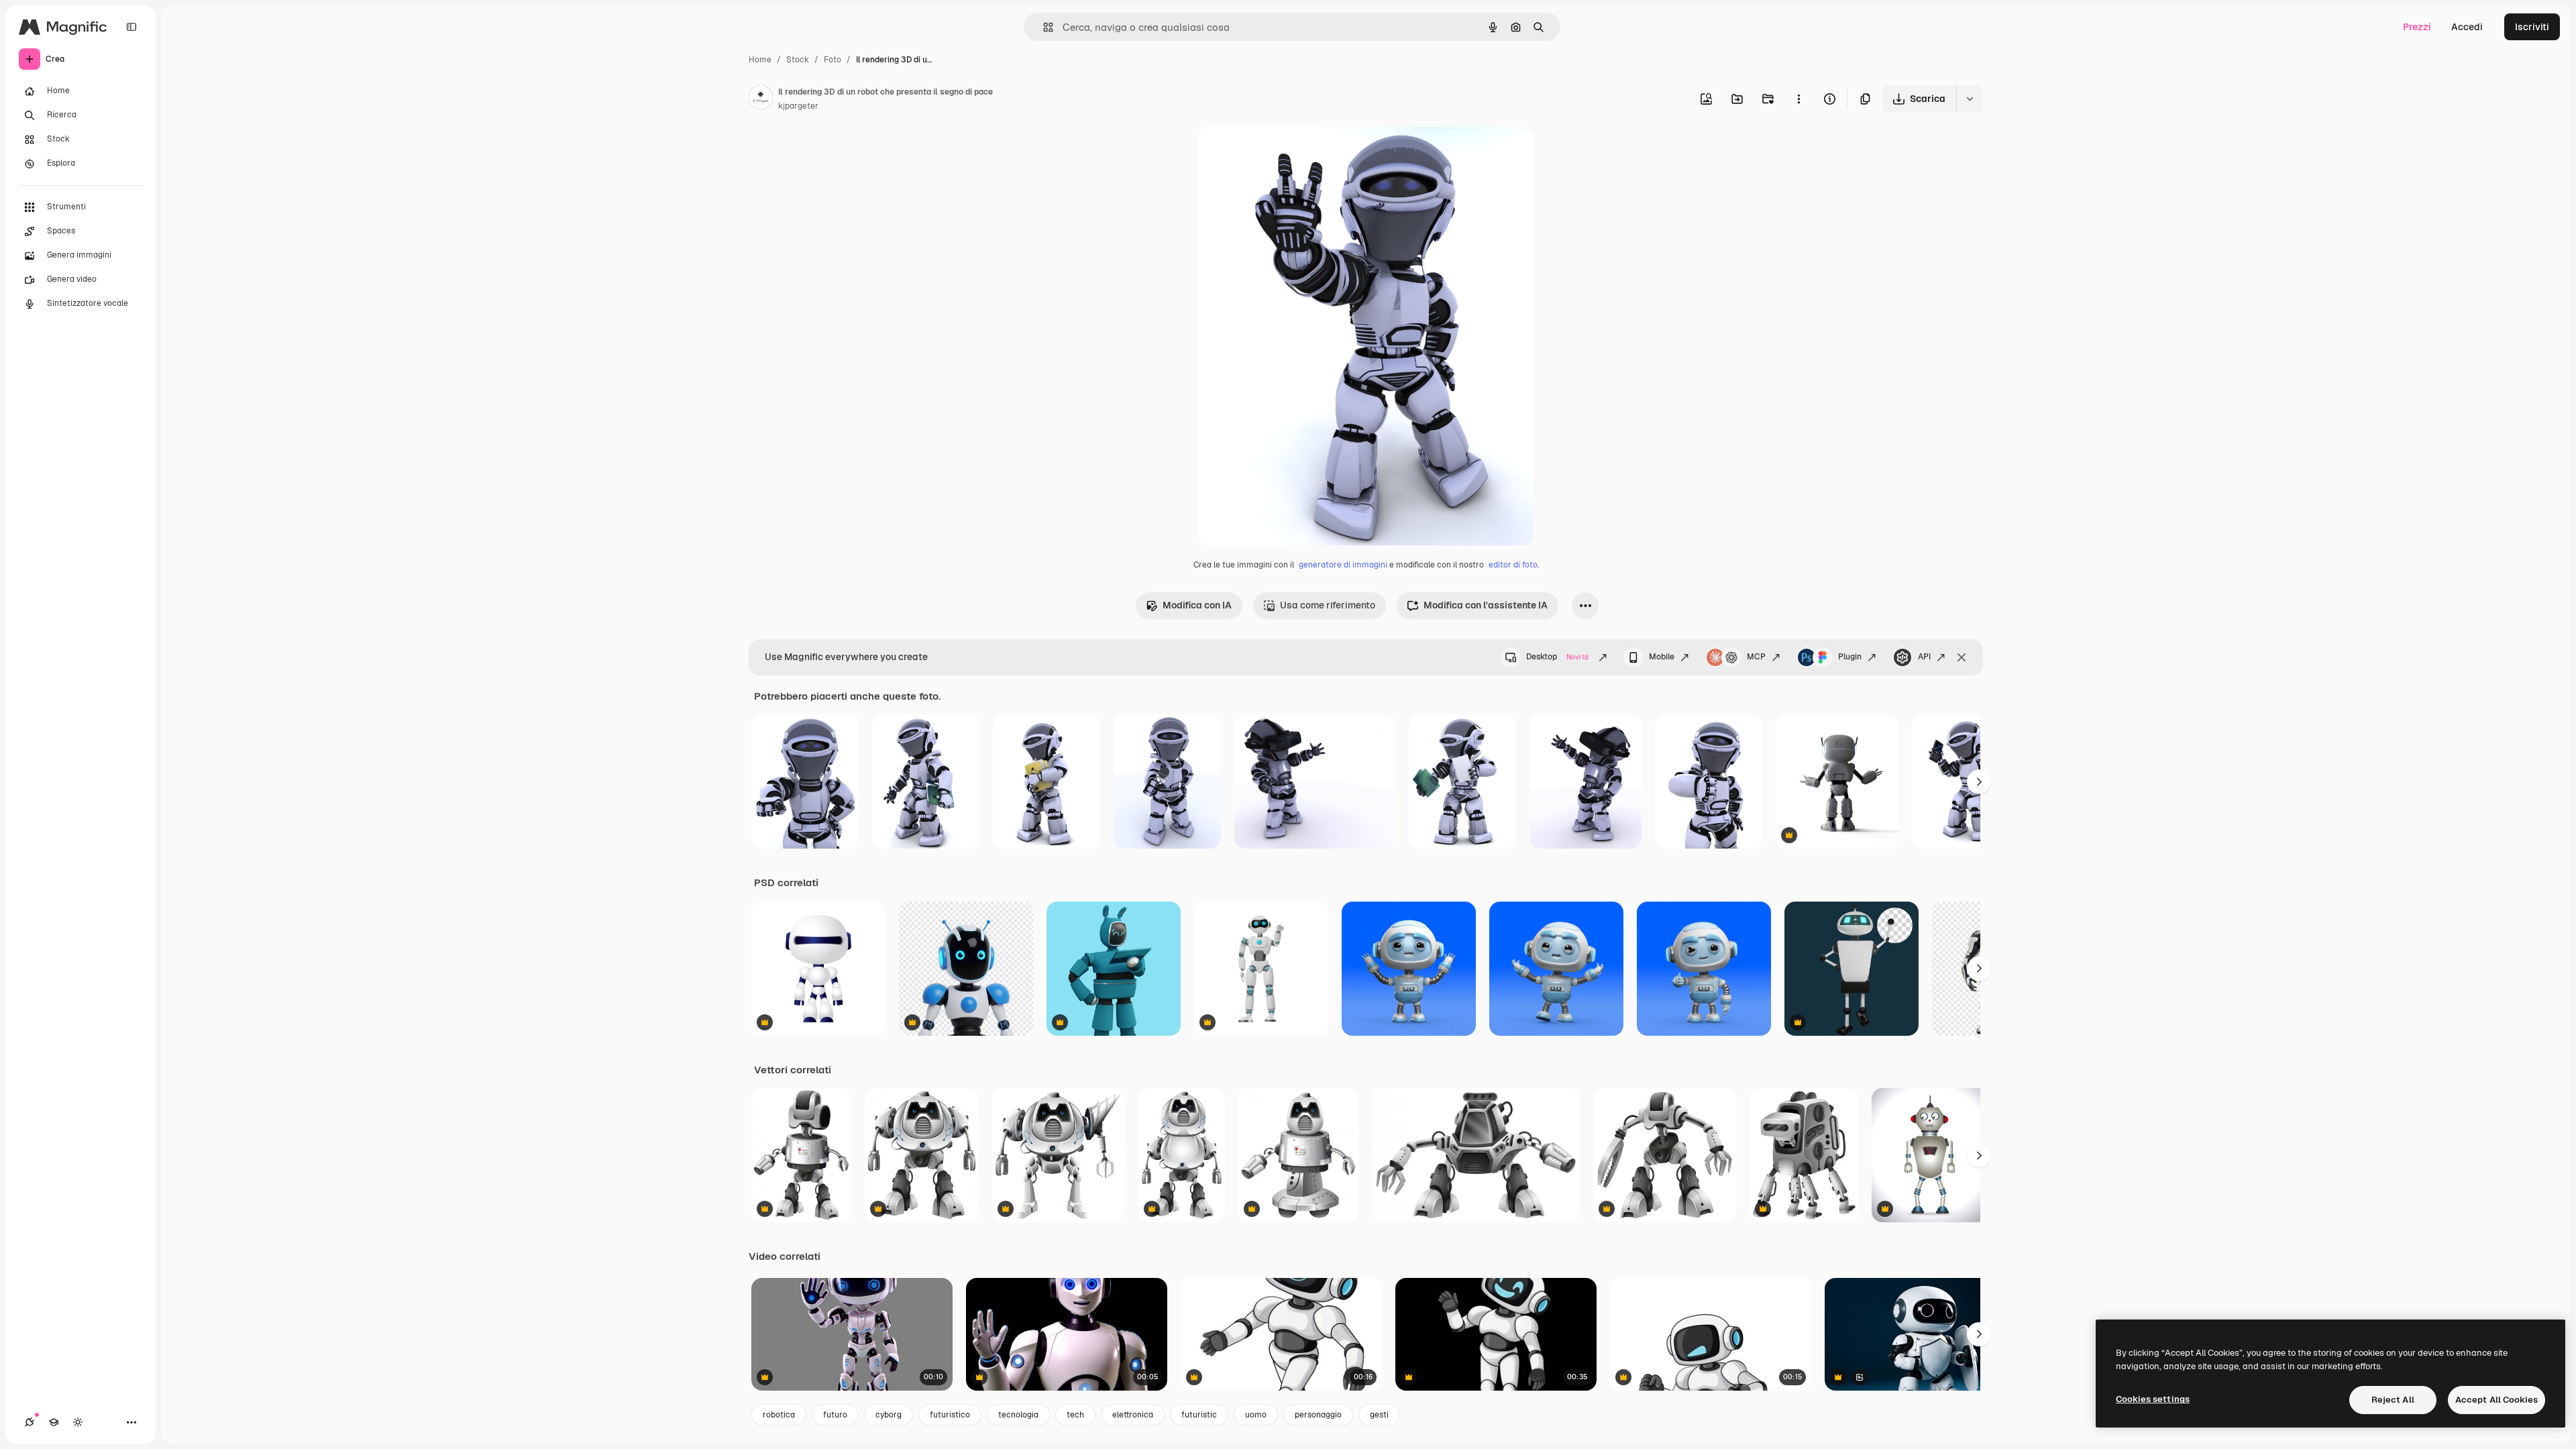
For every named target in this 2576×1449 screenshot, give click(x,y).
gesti (1379, 1415)
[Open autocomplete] (1043, 27)
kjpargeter (798, 106)
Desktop (1557, 657)
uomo (1256, 1415)
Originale (1287, 153)
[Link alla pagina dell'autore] (761, 99)
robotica (779, 1415)
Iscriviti (2532, 27)
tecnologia (1018, 1415)
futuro (835, 1415)
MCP (1756, 657)
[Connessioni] (30, 1422)
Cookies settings (2153, 1399)
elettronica (1133, 1415)
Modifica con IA (1197, 605)
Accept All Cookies (2497, 1400)
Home (760, 60)
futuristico (950, 1415)
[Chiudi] (1962, 657)
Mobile (1662, 657)
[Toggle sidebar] (131, 27)
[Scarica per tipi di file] (1970, 99)
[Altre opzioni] (1799, 99)
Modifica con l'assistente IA (1486, 605)
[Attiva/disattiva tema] (78, 1422)
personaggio (1318, 1415)
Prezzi (2417, 27)
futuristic (1199, 1415)
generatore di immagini (1343, 565)
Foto (833, 60)
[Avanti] (1979, 782)
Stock (798, 60)
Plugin (1850, 657)
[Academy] (54, 1422)
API (1924, 657)
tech (1075, 1415)
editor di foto (1513, 565)
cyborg (889, 1415)
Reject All (2393, 1400)
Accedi (2467, 27)
